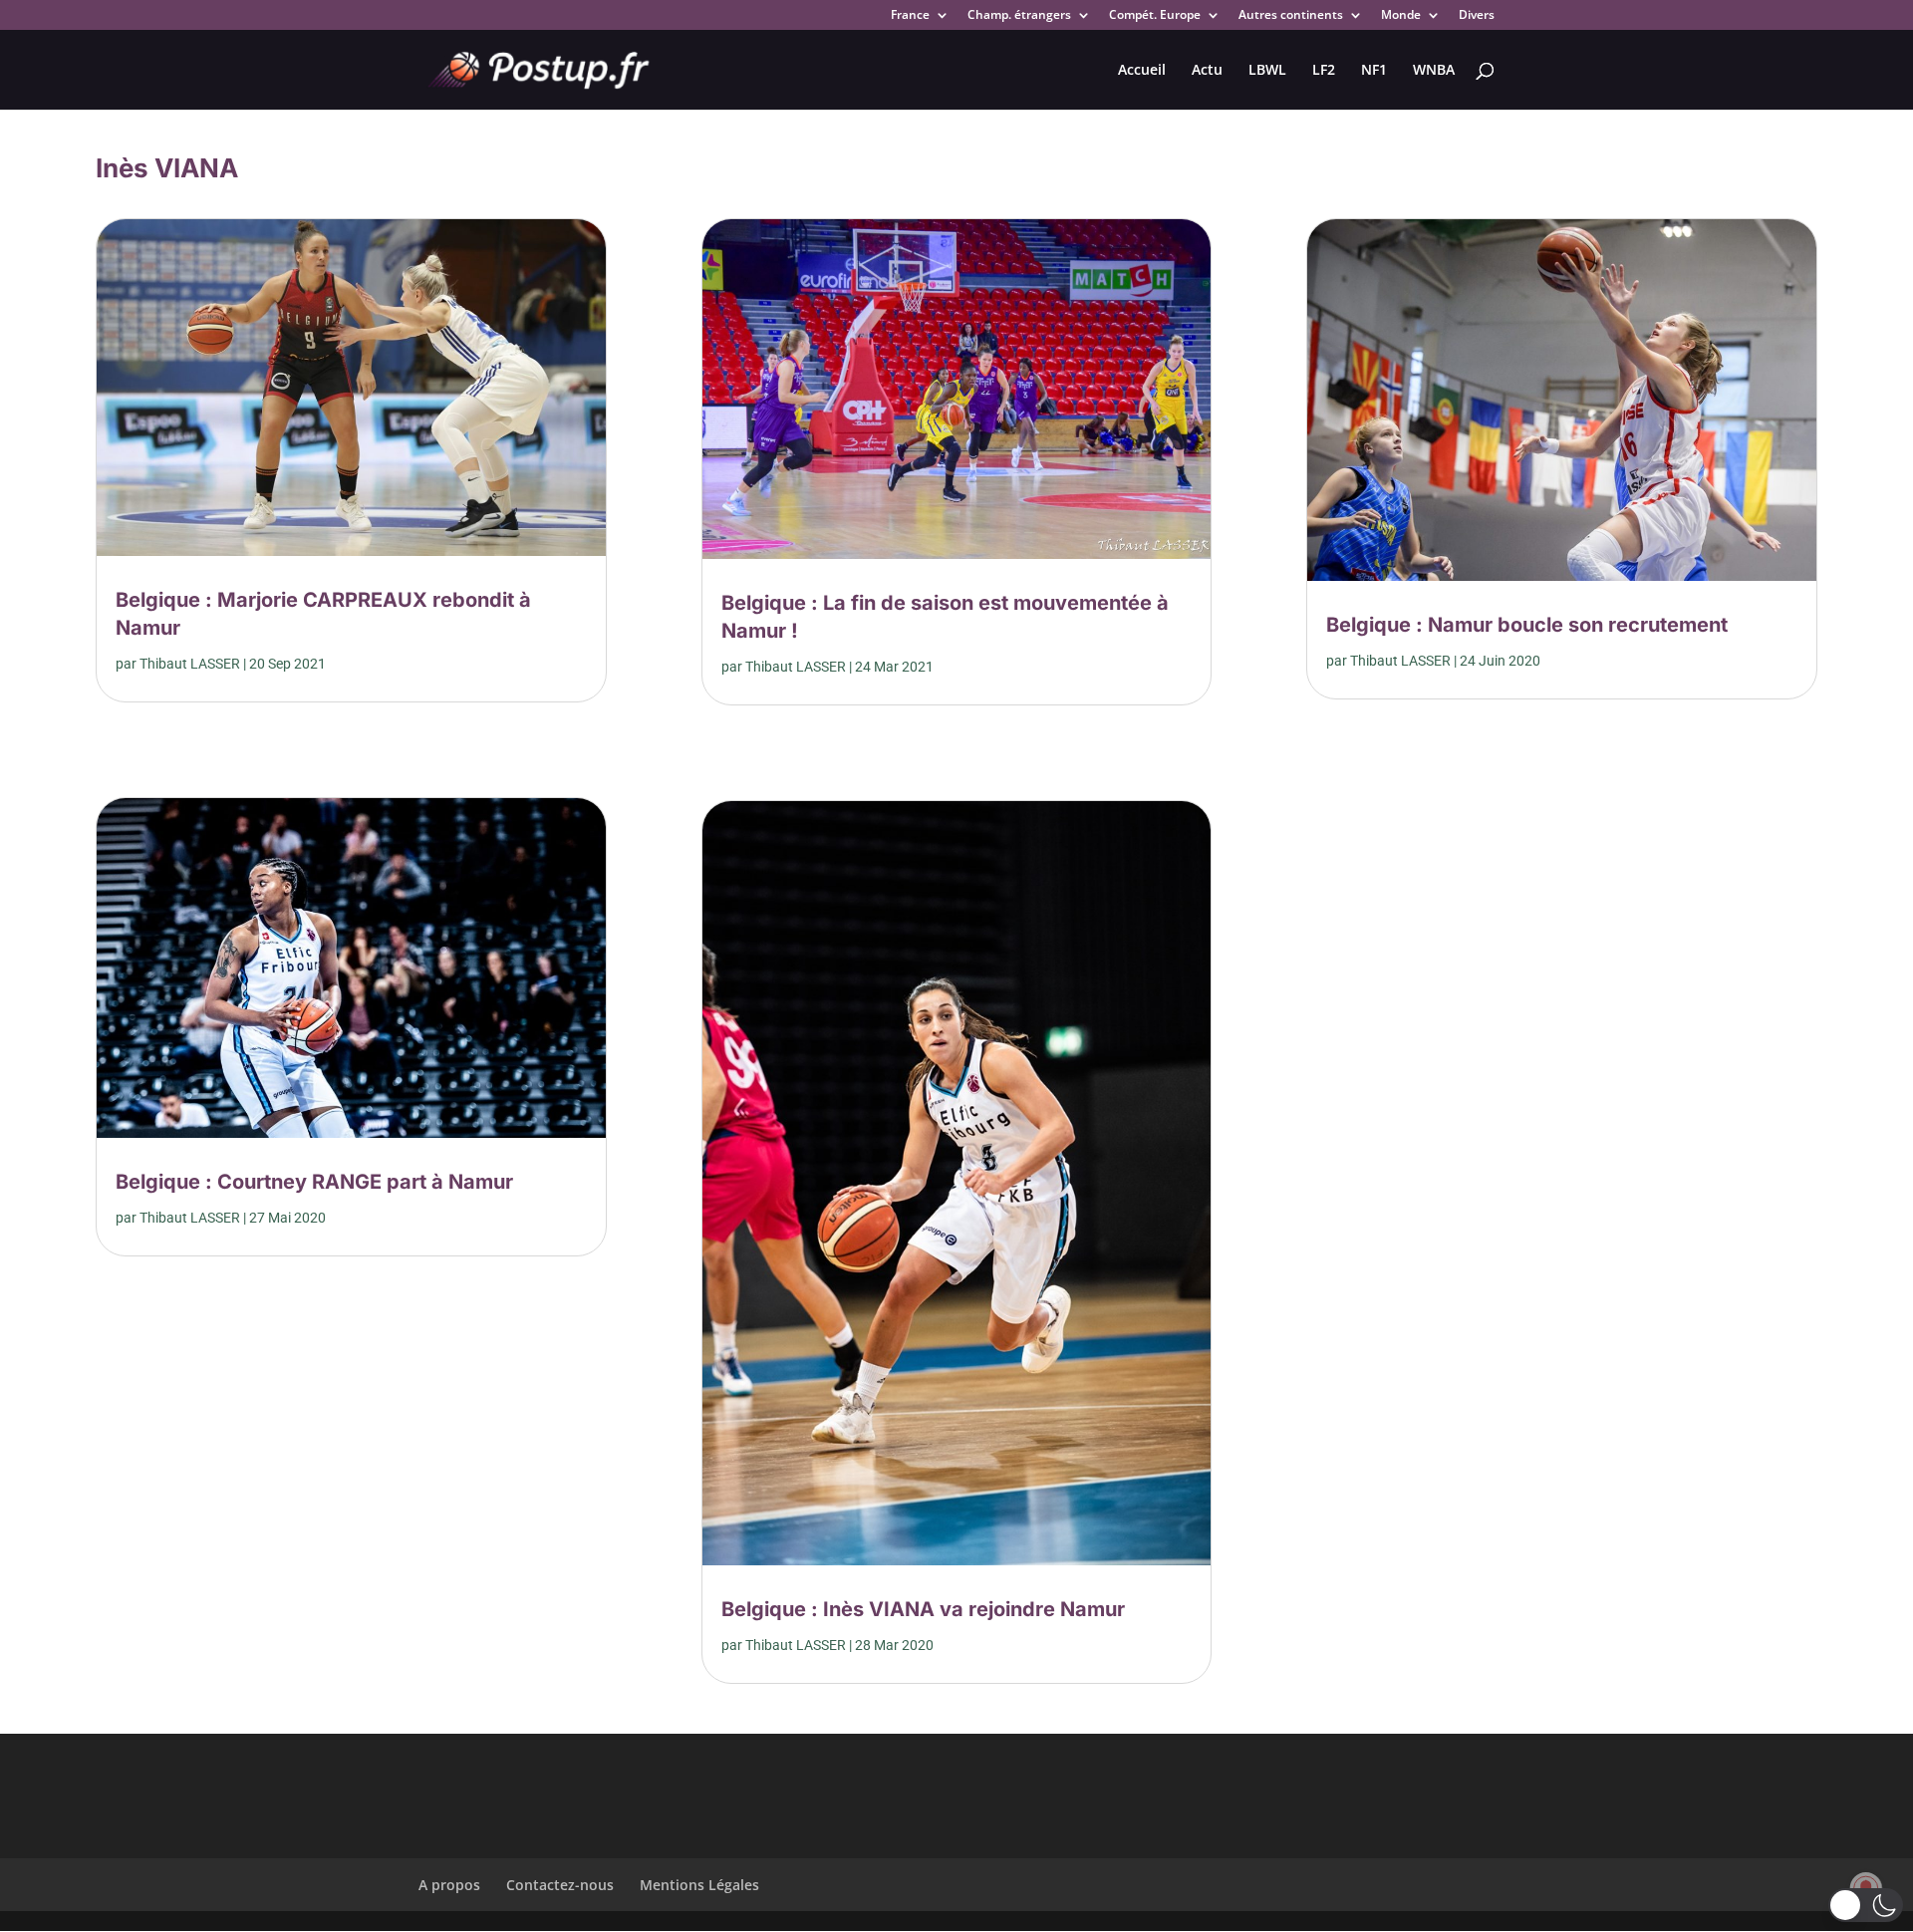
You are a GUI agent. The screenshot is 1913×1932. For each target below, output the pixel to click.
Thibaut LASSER (190, 664)
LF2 (1324, 71)
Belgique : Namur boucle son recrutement (1527, 625)
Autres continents (1291, 16)
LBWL (1267, 71)
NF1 (1374, 71)
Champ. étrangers (1019, 16)
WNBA (1434, 71)
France (910, 16)
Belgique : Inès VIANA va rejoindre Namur (923, 1609)
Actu (1207, 71)
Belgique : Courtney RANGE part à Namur (314, 1182)
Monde (1401, 16)
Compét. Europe (1155, 16)
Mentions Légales (699, 1885)
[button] (1866, 1905)
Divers (1477, 16)
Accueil (1142, 71)
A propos (449, 1885)
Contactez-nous (560, 1885)
